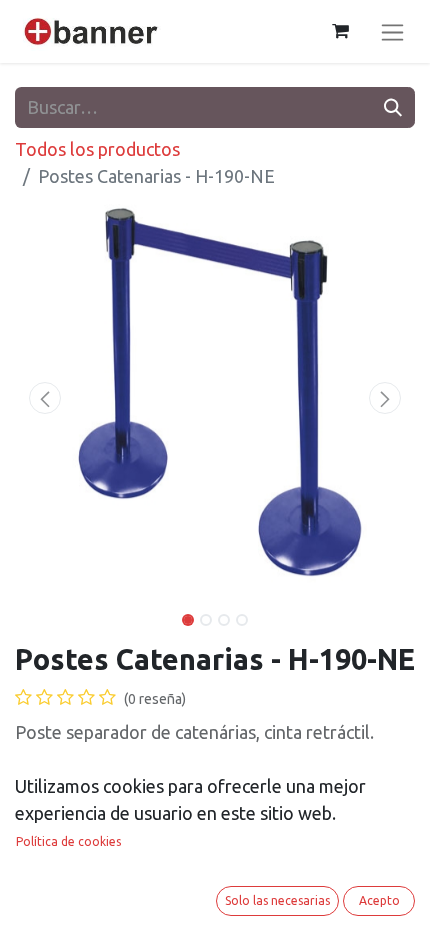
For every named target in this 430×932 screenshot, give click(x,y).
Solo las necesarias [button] (277, 900)
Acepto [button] (379, 900)
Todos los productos (97, 149)
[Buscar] (393, 107)
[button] (45, 398)
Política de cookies (68, 841)
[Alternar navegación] (392, 31)
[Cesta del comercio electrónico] (340, 31)
